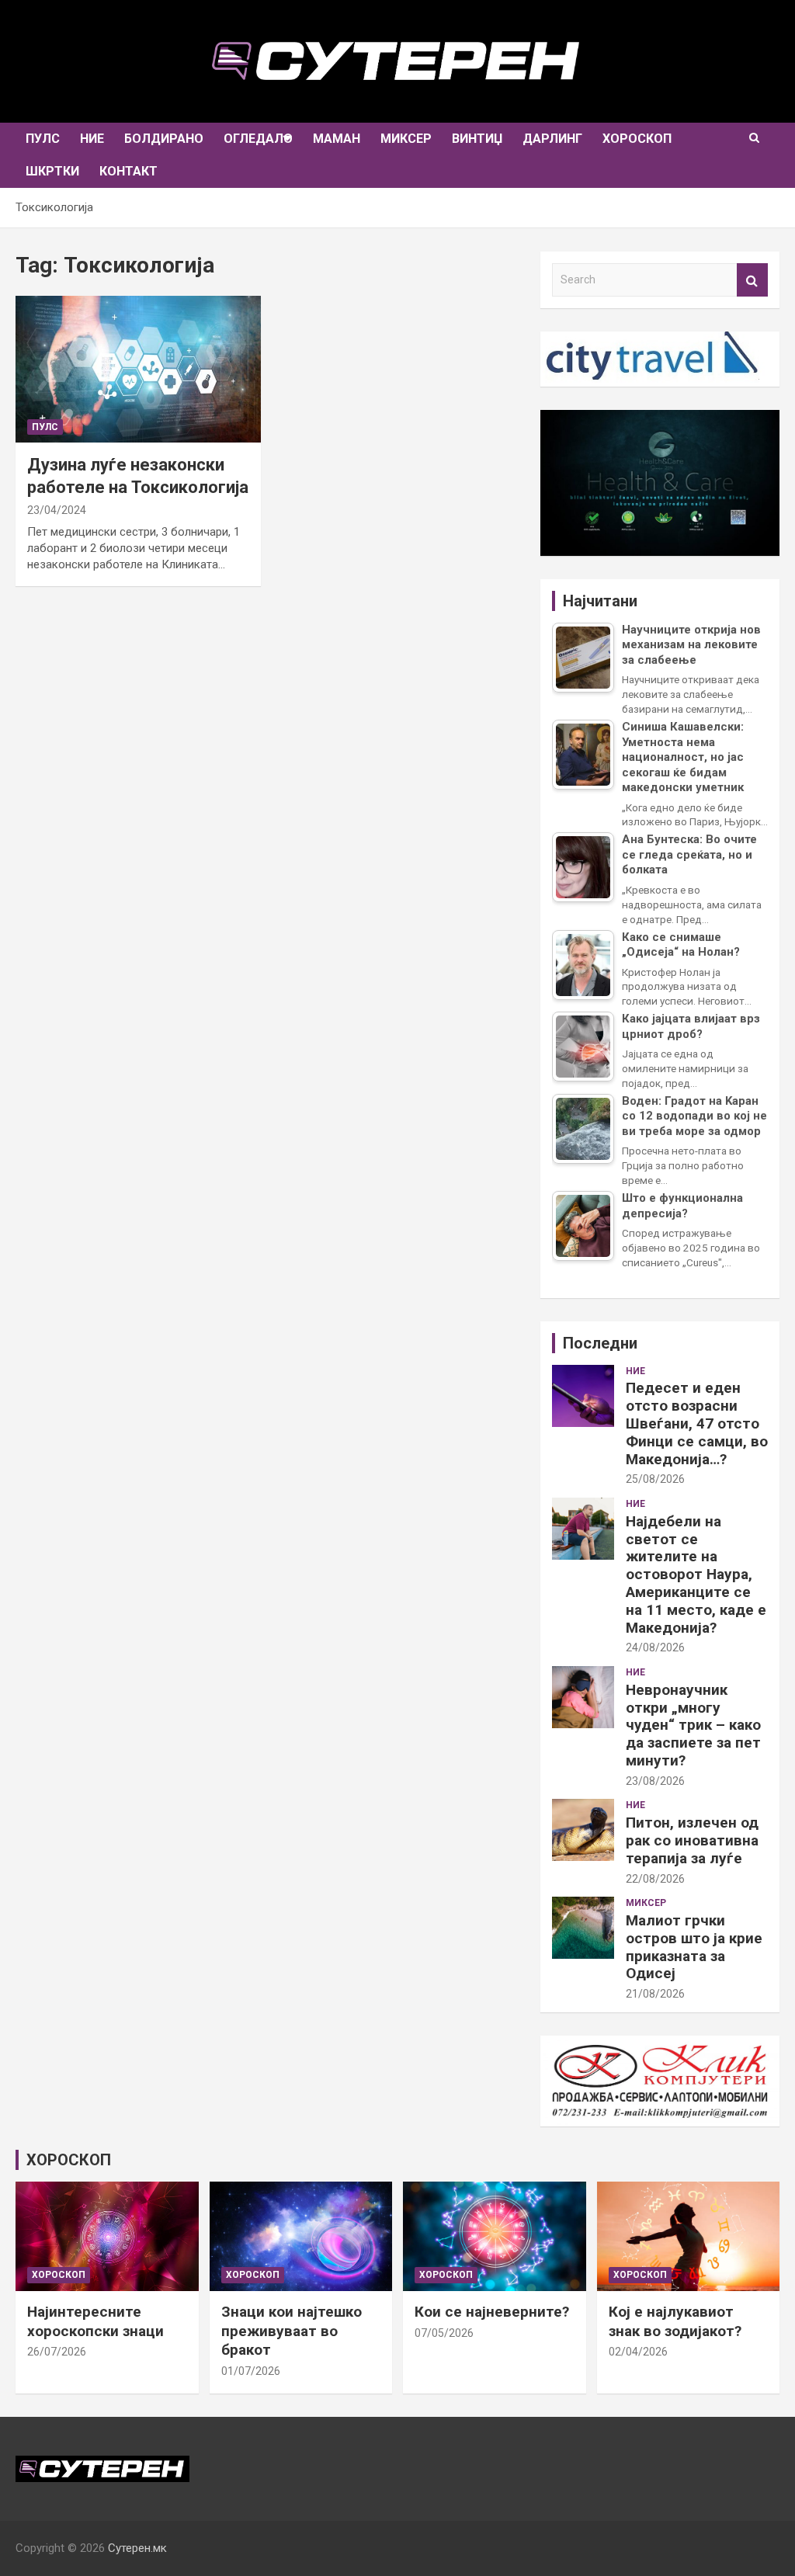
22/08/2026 (655, 1879)
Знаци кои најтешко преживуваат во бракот (292, 2331)
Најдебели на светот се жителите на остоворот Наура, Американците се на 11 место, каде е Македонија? (696, 1574)
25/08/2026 (655, 1479)
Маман (337, 139)
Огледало (258, 139)
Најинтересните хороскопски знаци (95, 2321)
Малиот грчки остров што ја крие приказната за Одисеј (694, 1947)
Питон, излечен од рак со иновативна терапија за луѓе (692, 1840)
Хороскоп (637, 139)
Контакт (128, 171)
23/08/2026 (655, 1781)
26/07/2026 (57, 2352)
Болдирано (164, 139)
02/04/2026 (638, 2352)
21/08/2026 (655, 1994)
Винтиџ (477, 139)
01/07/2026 (251, 2371)
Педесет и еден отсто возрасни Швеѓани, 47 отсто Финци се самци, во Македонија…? (697, 1423)
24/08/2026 (655, 1647)
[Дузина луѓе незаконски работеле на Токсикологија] (138, 369)
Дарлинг (552, 139)
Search (752, 280)
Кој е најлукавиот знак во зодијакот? (675, 2321)
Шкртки (52, 171)
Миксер (406, 139)
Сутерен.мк (137, 2548)
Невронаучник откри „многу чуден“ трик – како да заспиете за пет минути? (693, 1725)
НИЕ (92, 139)
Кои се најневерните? (492, 2312)
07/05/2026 (444, 2333)
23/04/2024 (57, 510)
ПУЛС (43, 139)
